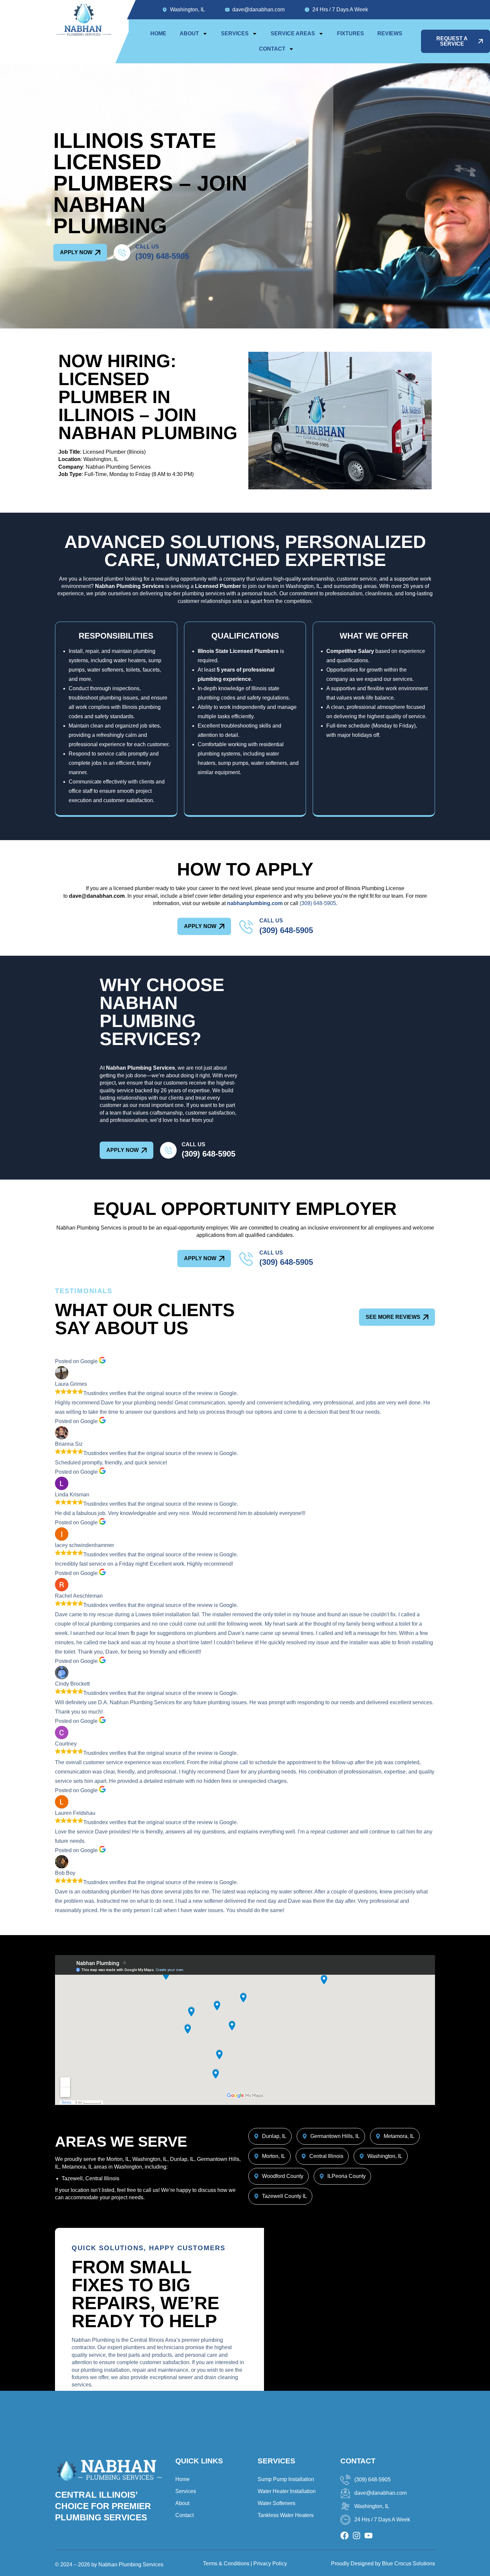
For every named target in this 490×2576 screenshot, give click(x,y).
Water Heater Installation (287, 2491)
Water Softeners (276, 2503)
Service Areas (293, 33)
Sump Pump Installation (286, 2479)
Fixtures (350, 33)
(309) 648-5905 (162, 256)
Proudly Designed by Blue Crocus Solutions (383, 2564)
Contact (272, 49)
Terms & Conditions (226, 2564)
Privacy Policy (270, 2564)
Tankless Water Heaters (286, 2515)
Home (158, 33)
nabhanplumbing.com (255, 903)
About (189, 33)
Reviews (390, 33)
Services (235, 33)
